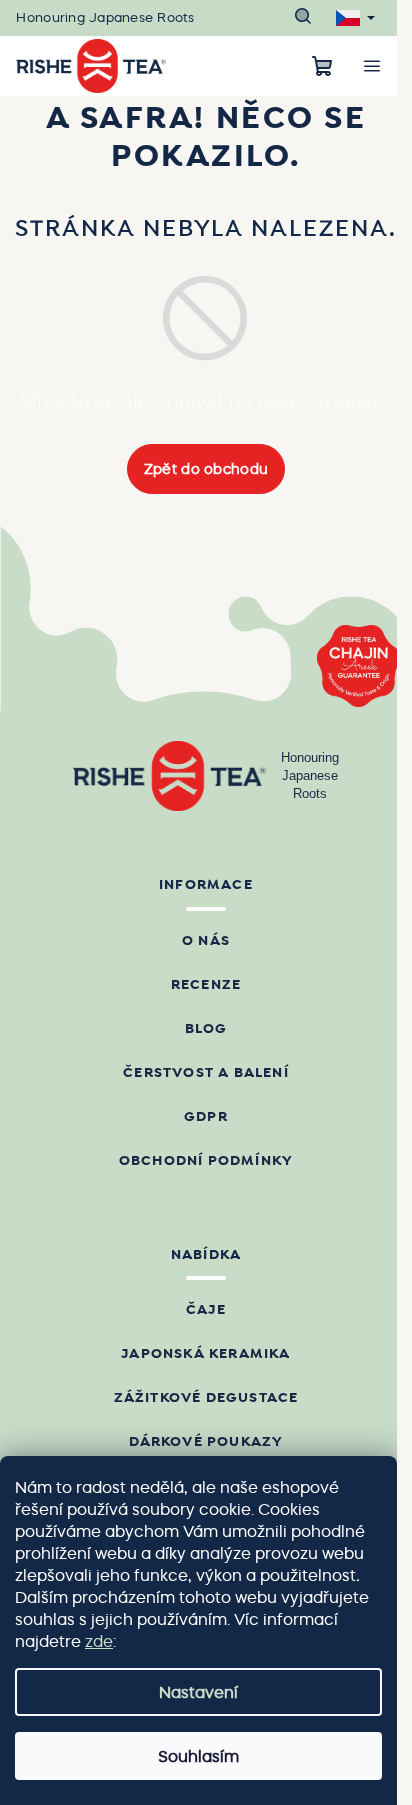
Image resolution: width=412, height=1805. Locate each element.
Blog (206, 1029)
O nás (206, 941)
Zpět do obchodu (206, 469)
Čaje (206, 1310)
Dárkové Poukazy (206, 1442)
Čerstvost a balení (206, 1073)
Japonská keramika (205, 1354)
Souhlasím (198, 1756)
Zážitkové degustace (206, 1398)
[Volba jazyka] (355, 18)
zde (99, 1641)
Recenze (206, 985)
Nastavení (198, 1692)
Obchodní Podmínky (206, 1161)
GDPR (206, 1117)
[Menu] (372, 66)
